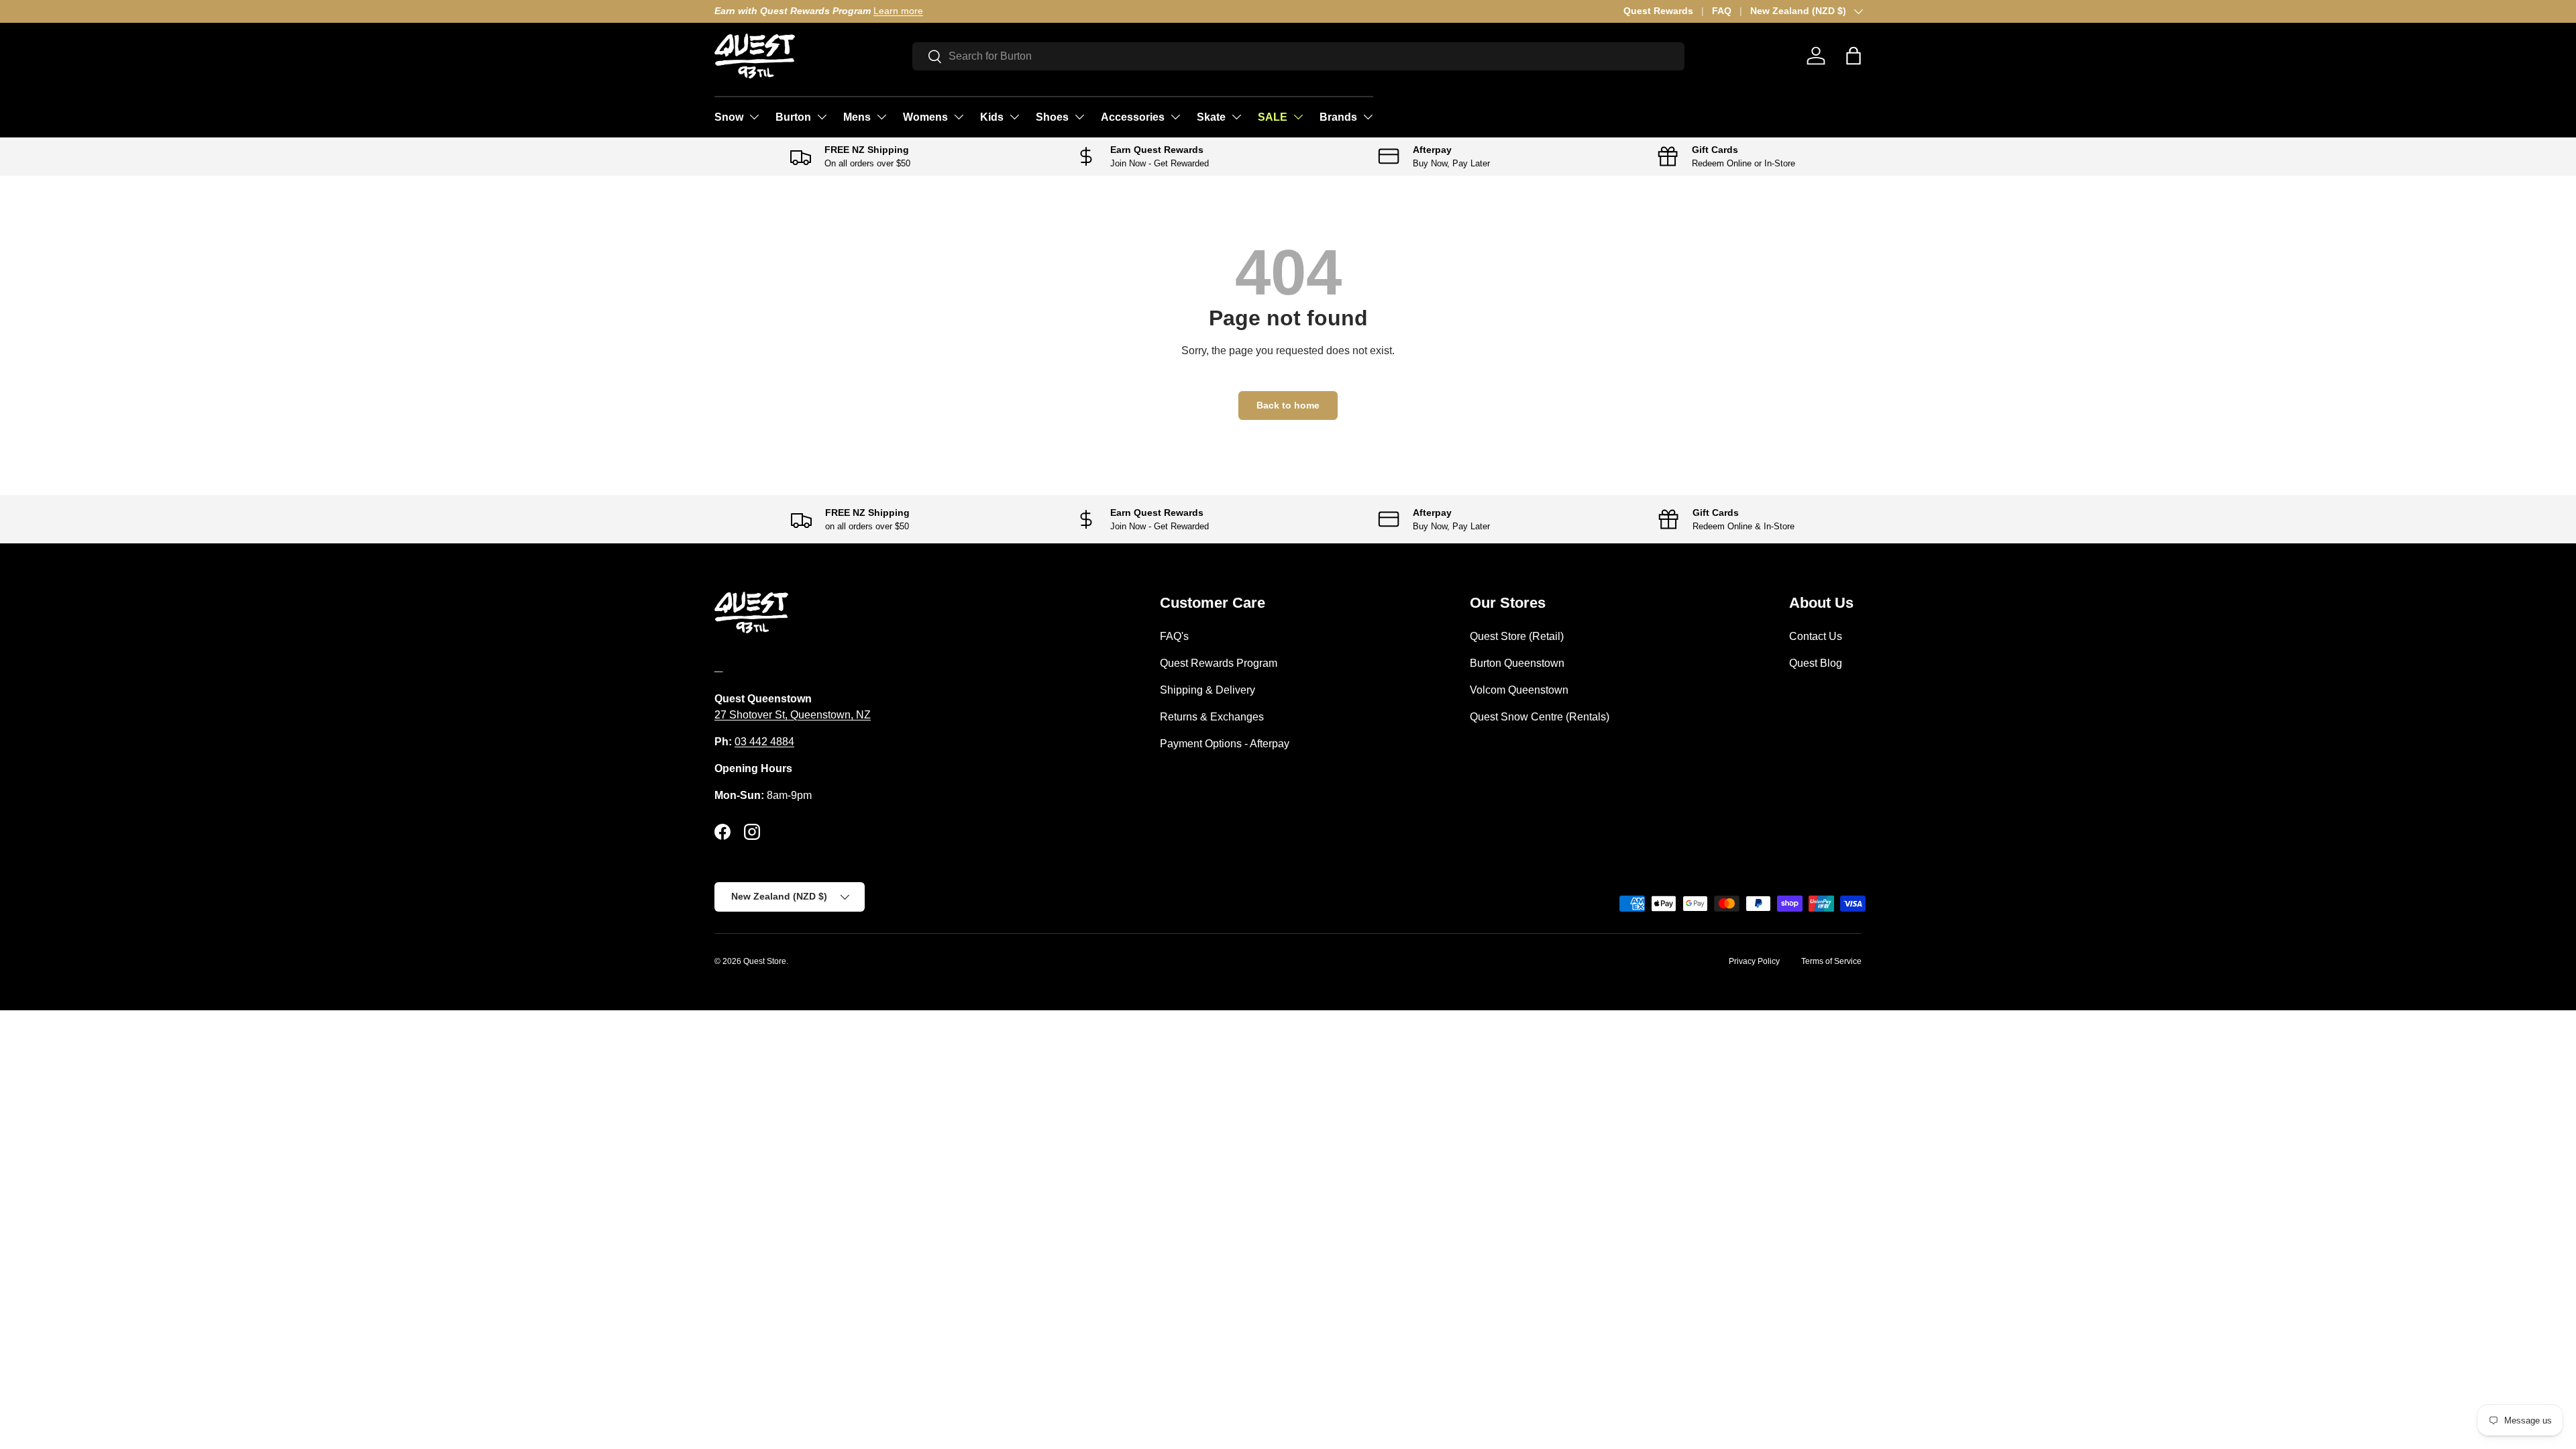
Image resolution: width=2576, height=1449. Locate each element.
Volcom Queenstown (1519, 690)
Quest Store (765, 961)
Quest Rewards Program (1219, 663)
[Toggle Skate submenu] (1236, 117)
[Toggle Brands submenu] (1368, 117)
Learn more (898, 11)
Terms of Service (1831, 961)
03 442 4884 (764, 742)
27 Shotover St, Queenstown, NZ (793, 715)
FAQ (1722, 11)
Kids (992, 117)
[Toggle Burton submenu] (822, 117)
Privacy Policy (1754, 961)
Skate (1211, 117)
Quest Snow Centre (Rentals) (1540, 717)
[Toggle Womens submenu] (959, 117)
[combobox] (1298, 56)
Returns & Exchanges (1212, 717)
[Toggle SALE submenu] (1298, 117)
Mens (857, 117)
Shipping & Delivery (1207, 690)
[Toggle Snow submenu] (754, 117)
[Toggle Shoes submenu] (1079, 117)
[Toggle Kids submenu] (1014, 117)
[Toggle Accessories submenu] (1175, 117)
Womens (925, 117)
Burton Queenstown (1517, 663)
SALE (1273, 117)
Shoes (1052, 117)
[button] (1854, 56)
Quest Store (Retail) (1517, 636)
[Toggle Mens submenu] (881, 117)
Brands (1338, 117)
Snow (729, 117)
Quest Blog (1816, 663)
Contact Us (1816, 636)
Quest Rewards (1658, 11)
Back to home (1288, 405)
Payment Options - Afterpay (1225, 744)
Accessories (1133, 117)
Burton (793, 117)
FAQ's (1174, 636)
